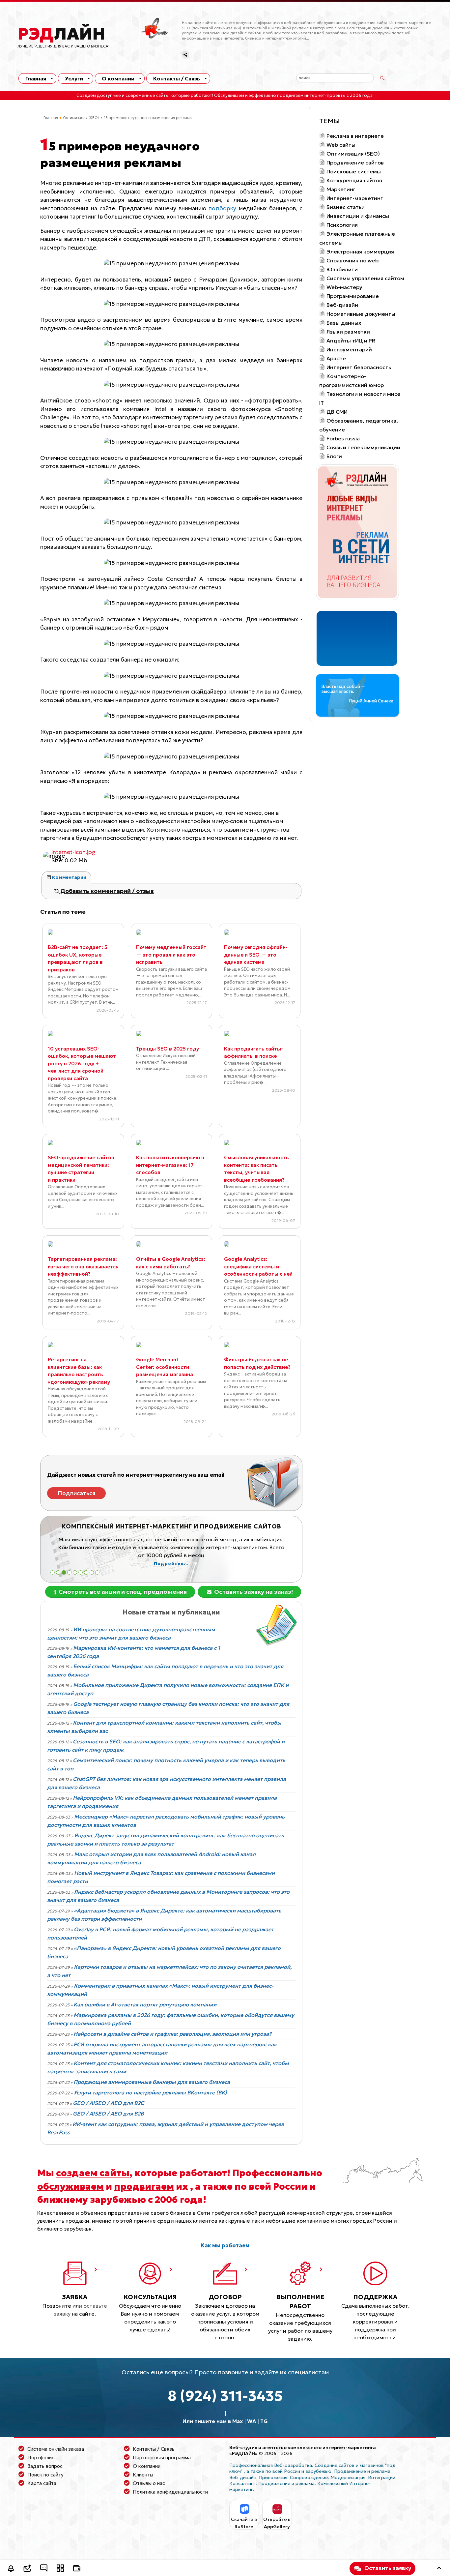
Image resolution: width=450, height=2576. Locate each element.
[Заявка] (27, 2569)
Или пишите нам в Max (213, 2421)
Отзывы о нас (149, 2483)
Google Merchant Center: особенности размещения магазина (165, 1367)
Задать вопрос (45, 2466)
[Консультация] (44, 2569)
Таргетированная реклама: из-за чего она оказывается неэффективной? (83, 1266)
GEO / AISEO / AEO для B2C (108, 2103)
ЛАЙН (61, 34)
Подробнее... (225, 1556)
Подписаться (77, 1493)
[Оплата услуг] (77, 2569)
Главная (36, 78)
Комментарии (69, 877)
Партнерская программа (162, 2458)
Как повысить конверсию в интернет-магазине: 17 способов (170, 1165)
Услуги (74, 78)
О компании (118, 78)
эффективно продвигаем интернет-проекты (297, 96)
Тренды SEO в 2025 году (168, 1049)
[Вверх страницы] (439, 2569)
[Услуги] (60, 2569)
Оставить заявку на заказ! (253, 1592)
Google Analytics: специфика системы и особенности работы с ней (258, 1266)
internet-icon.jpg (73, 852)
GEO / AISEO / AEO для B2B (108, 2114)
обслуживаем (70, 2186)
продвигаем (144, 2186)
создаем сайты (93, 2173)
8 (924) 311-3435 (225, 2396)
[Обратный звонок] (11, 2569)
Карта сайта (42, 2483)
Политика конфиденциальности (170, 2492)
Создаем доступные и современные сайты (123, 96)
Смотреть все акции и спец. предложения (122, 1592)
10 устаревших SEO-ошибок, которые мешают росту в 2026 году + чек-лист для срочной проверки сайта (82, 1064)
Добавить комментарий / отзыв (106, 891)
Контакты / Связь (177, 78)
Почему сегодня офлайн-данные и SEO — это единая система (256, 955)
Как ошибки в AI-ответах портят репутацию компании (145, 2004)
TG (264, 2421)
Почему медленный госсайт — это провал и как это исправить (171, 955)
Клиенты (143, 2475)
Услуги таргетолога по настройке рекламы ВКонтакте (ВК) (150, 2092)
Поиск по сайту (45, 2475)
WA (252, 2421)
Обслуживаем (229, 96)
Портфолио (41, 2458)
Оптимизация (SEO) (81, 118)
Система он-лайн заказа (56, 2449)
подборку (222, 208)
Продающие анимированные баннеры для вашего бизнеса (152, 2082)
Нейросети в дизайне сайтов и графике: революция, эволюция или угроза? (172, 2034)
